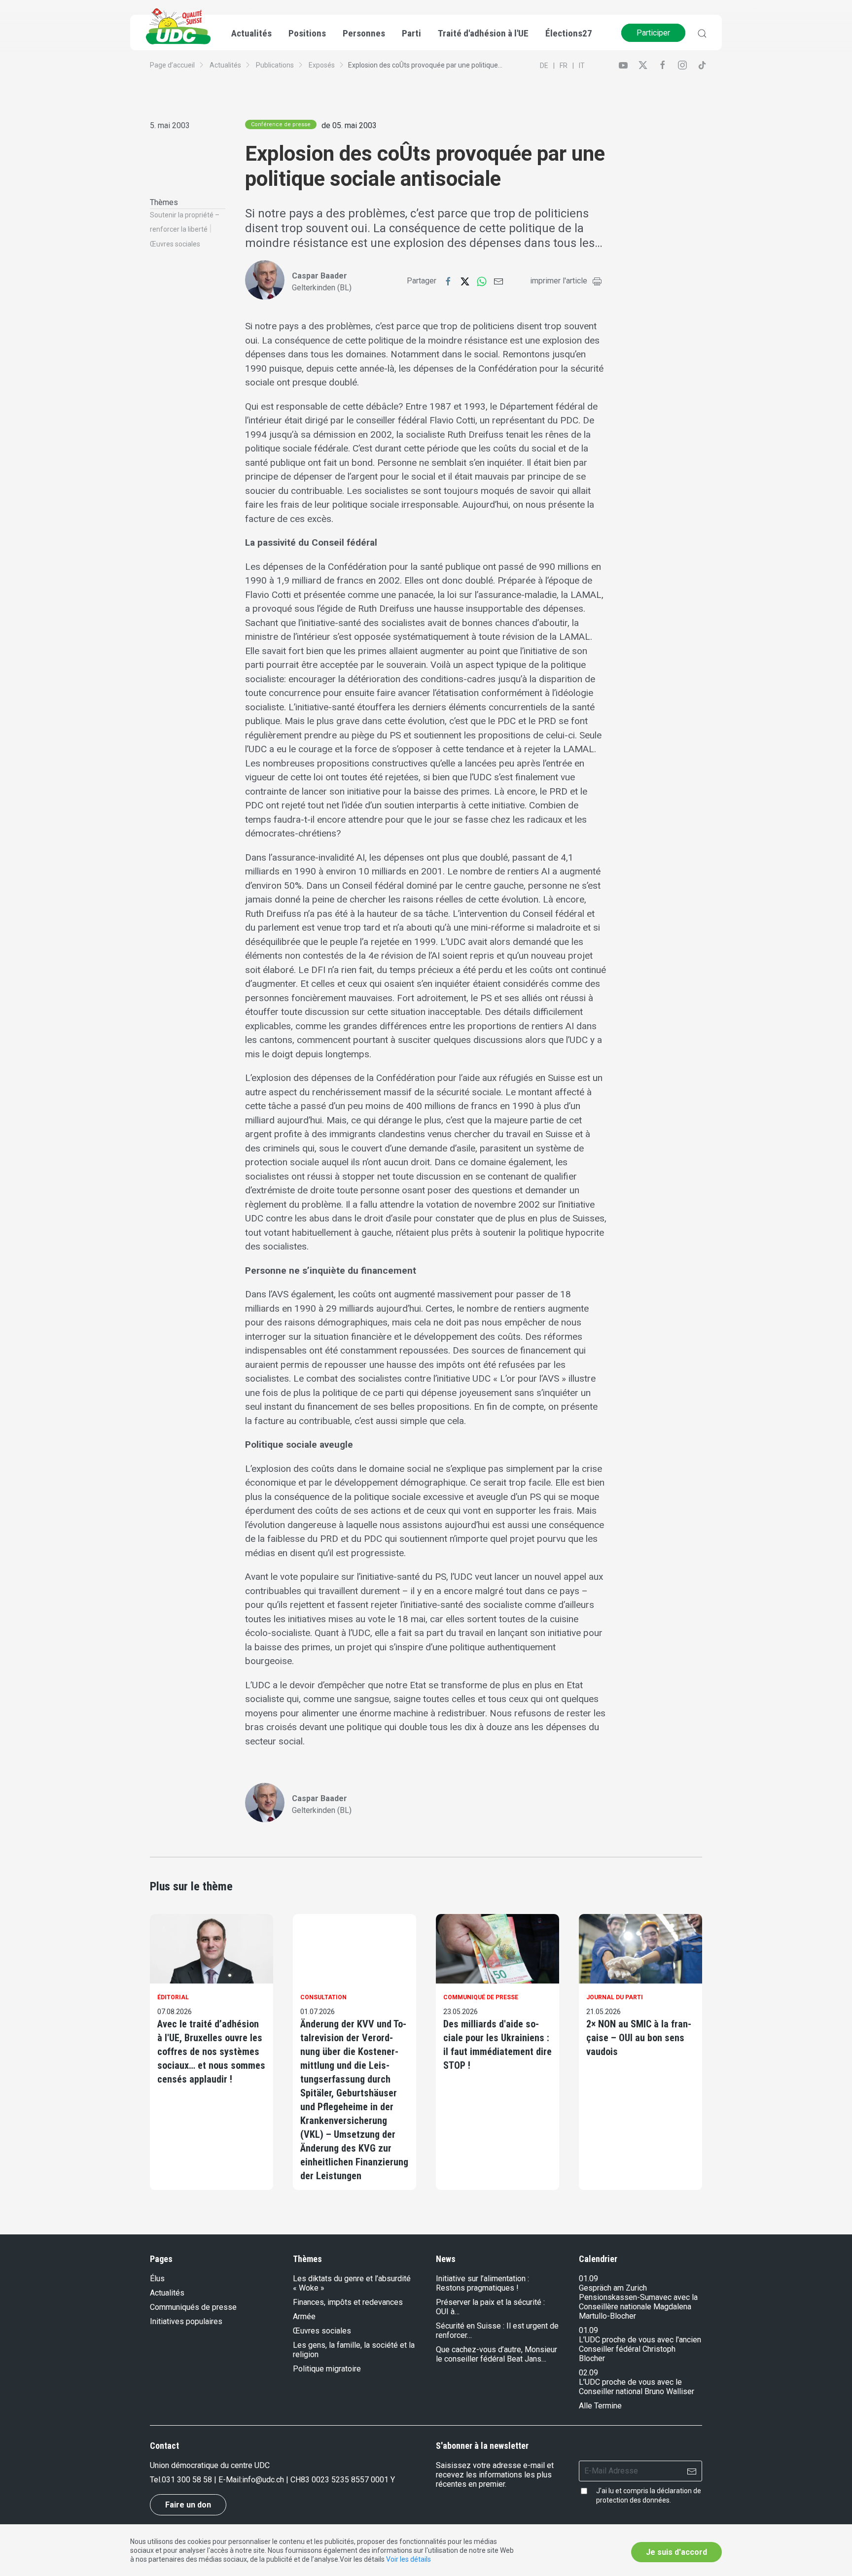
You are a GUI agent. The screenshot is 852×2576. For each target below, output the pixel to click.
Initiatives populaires (186, 2321)
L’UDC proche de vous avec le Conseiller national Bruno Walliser (637, 2387)
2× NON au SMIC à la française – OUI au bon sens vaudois (639, 2038)
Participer (653, 33)
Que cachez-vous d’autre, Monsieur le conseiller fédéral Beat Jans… (497, 2354)
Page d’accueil (172, 65)
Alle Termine (600, 2406)
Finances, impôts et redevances (348, 2302)
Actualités (225, 65)
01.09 (588, 2279)
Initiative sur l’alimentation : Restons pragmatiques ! (482, 2283)
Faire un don (188, 2505)
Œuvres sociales (175, 244)
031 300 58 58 (187, 2480)
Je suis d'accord (676, 2552)
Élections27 (569, 33)
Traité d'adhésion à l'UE (483, 33)
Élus (157, 2279)
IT (582, 66)
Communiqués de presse (193, 2307)
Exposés (322, 65)
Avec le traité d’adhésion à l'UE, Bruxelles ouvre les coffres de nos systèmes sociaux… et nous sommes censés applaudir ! (211, 2052)
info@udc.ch (263, 2480)
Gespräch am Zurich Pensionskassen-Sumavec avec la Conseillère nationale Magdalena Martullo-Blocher (638, 2302)
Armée (304, 2316)
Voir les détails (408, 2559)
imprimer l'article (559, 281)
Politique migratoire (327, 2369)
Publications (275, 65)
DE (544, 66)
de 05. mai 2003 (349, 125)
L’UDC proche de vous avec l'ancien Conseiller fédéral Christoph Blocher (640, 2349)
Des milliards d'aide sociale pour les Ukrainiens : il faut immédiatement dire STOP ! (497, 2045)
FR (564, 66)
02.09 (588, 2373)
